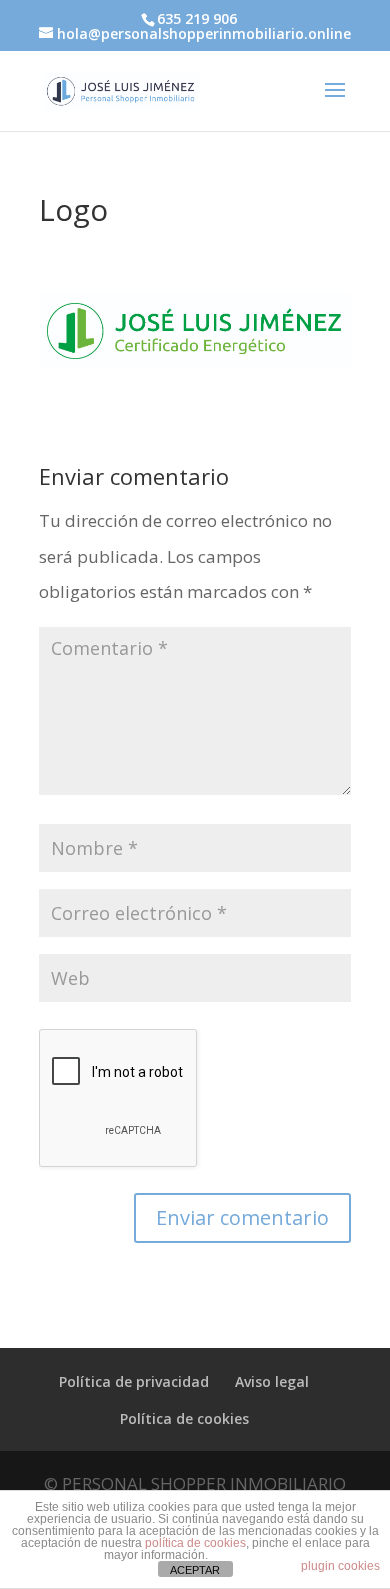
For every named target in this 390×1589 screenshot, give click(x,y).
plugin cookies (340, 1566)
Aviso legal (272, 1381)
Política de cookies (184, 1418)
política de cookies (195, 1543)
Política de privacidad (134, 1381)
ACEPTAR (195, 1570)
